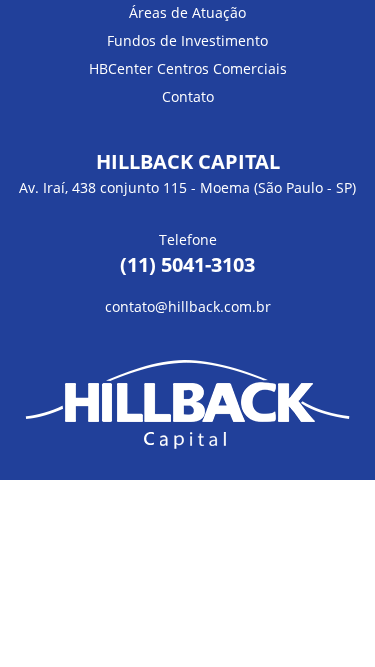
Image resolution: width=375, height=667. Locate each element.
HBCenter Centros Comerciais (188, 68)
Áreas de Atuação (187, 12)
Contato (188, 96)
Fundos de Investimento (187, 40)
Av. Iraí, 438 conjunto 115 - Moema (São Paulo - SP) (187, 187)
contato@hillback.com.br (188, 306)
